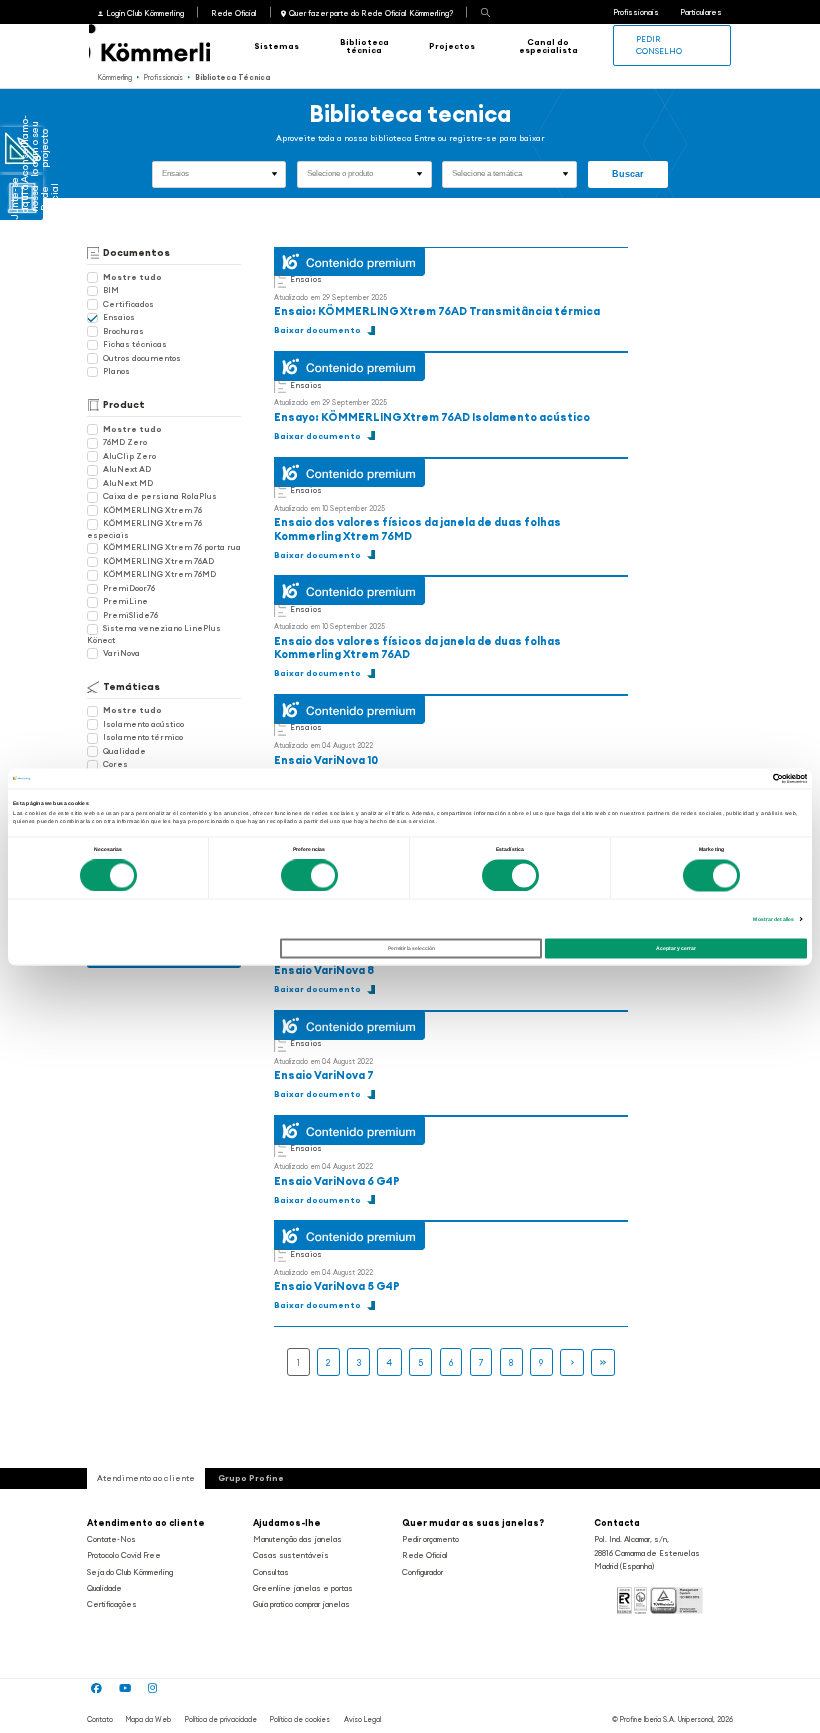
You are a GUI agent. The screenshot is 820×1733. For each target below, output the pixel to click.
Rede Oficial (234, 13)
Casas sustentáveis (291, 1555)
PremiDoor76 (129, 588)
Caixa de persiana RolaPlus (160, 496)
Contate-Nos (111, 1539)
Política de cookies (300, 1719)
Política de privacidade (221, 1719)
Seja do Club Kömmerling (130, 1572)
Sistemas (276, 46)
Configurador (422, 1572)
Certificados (128, 304)
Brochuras (123, 331)
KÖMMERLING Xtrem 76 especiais (144, 528)
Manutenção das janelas (297, 1539)
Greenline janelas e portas (303, 1588)
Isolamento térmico (143, 737)
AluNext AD (127, 469)
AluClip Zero (129, 456)
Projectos (452, 46)
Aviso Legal (362, 1719)
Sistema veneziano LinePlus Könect (154, 633)
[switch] (309, 875)
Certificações (112, 1604)
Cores (115, 764)
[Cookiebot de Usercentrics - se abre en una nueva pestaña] (719, 778)
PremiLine (125, 601)
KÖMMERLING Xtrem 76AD (158, 561)
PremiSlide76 (130, 615)
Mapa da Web (148, 1719)
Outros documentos (142, 358)
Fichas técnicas (135, 344)
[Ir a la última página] (602, 1362)
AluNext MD (128, 483)
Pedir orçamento (430, 1539)
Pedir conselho (659, 44)
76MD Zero (125, 442)
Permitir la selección (411, 949)
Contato (100, 1719)
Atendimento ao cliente (146, 1522)
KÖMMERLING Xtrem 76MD (159, 574)
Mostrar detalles (773, 919)
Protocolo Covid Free (124, 1555)
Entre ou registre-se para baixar (479, 138)
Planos (116, 371)
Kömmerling (115, 77)
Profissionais (636, 12)
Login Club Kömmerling (144, 13)
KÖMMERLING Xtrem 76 (152, 510)
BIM (111, 290)
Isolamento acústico (143, 724)
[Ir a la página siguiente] (571, 1362)
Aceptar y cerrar (676, 949)
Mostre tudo (132, 277)
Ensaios (119, 317)
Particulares (701, 12)
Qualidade (124, 751)
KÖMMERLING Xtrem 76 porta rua (172, 547)
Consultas (271, 1572)
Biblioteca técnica (364, 46)
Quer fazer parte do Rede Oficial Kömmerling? (371, 13)
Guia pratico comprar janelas (301, 1604)
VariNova (121, 653)
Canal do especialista (548, 46)
